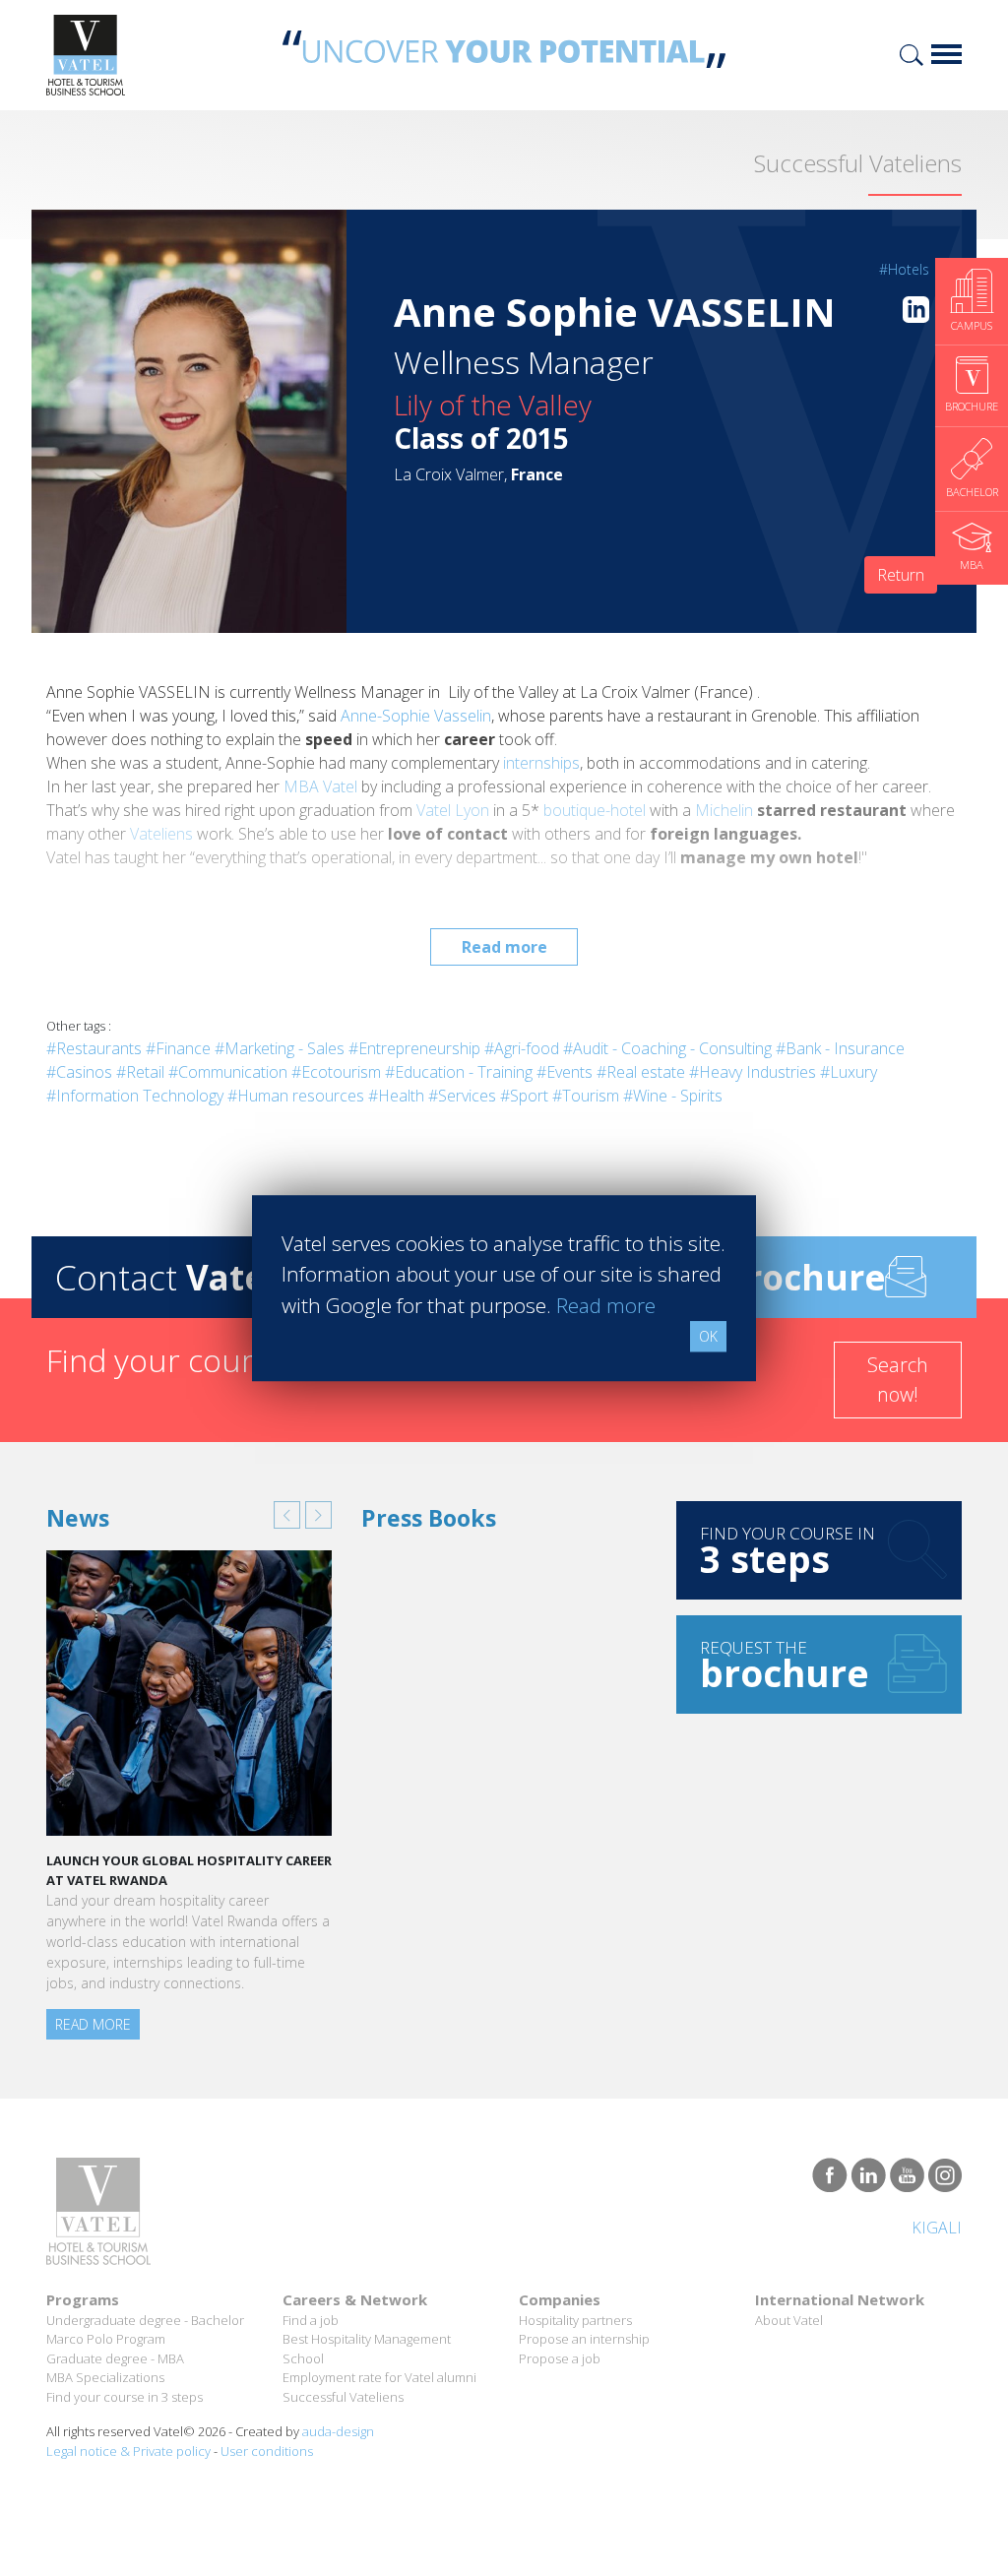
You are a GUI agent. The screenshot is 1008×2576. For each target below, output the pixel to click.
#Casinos (79, 1072)
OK (708, 1336)
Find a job (311, 2320)
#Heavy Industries (753, 1072)
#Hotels (904, 269)
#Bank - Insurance (840, 1048)
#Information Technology (135, 1096)
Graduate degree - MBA (115, 2358)
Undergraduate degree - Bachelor (145, 2320)
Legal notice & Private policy (128, 2451)
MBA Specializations (105, 2377)
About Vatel (789, 2320)
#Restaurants (94, 1048)
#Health (396, 1096)
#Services (462, 1096)
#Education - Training (459, 1072)
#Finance (178, 1048)
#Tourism (586, 1096)
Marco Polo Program (106, 2339)
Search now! (898, 1380)
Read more (504, 947)
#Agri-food (522, 1048)
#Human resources (296, 1096)
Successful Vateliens (343, 2397)
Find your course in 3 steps (125, 2397)
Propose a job (560, 2358)
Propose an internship (584, 2339)
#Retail (140, 1072)
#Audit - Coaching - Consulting (667, 1048)
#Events (565, 1072)
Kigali (937, 2228)
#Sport (524, 1096)
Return (901, 575)
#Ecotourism (336, 1072)
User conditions (267, 2451)
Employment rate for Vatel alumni (379, 2377)
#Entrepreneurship (414, 1048)
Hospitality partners (575, 2320)
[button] (287, 1515)
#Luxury (849, 1072)
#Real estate (641, 1072)
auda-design (338, 2431)
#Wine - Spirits (673, 1096)
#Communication (228, 1072)
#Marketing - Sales (280, 1048)
